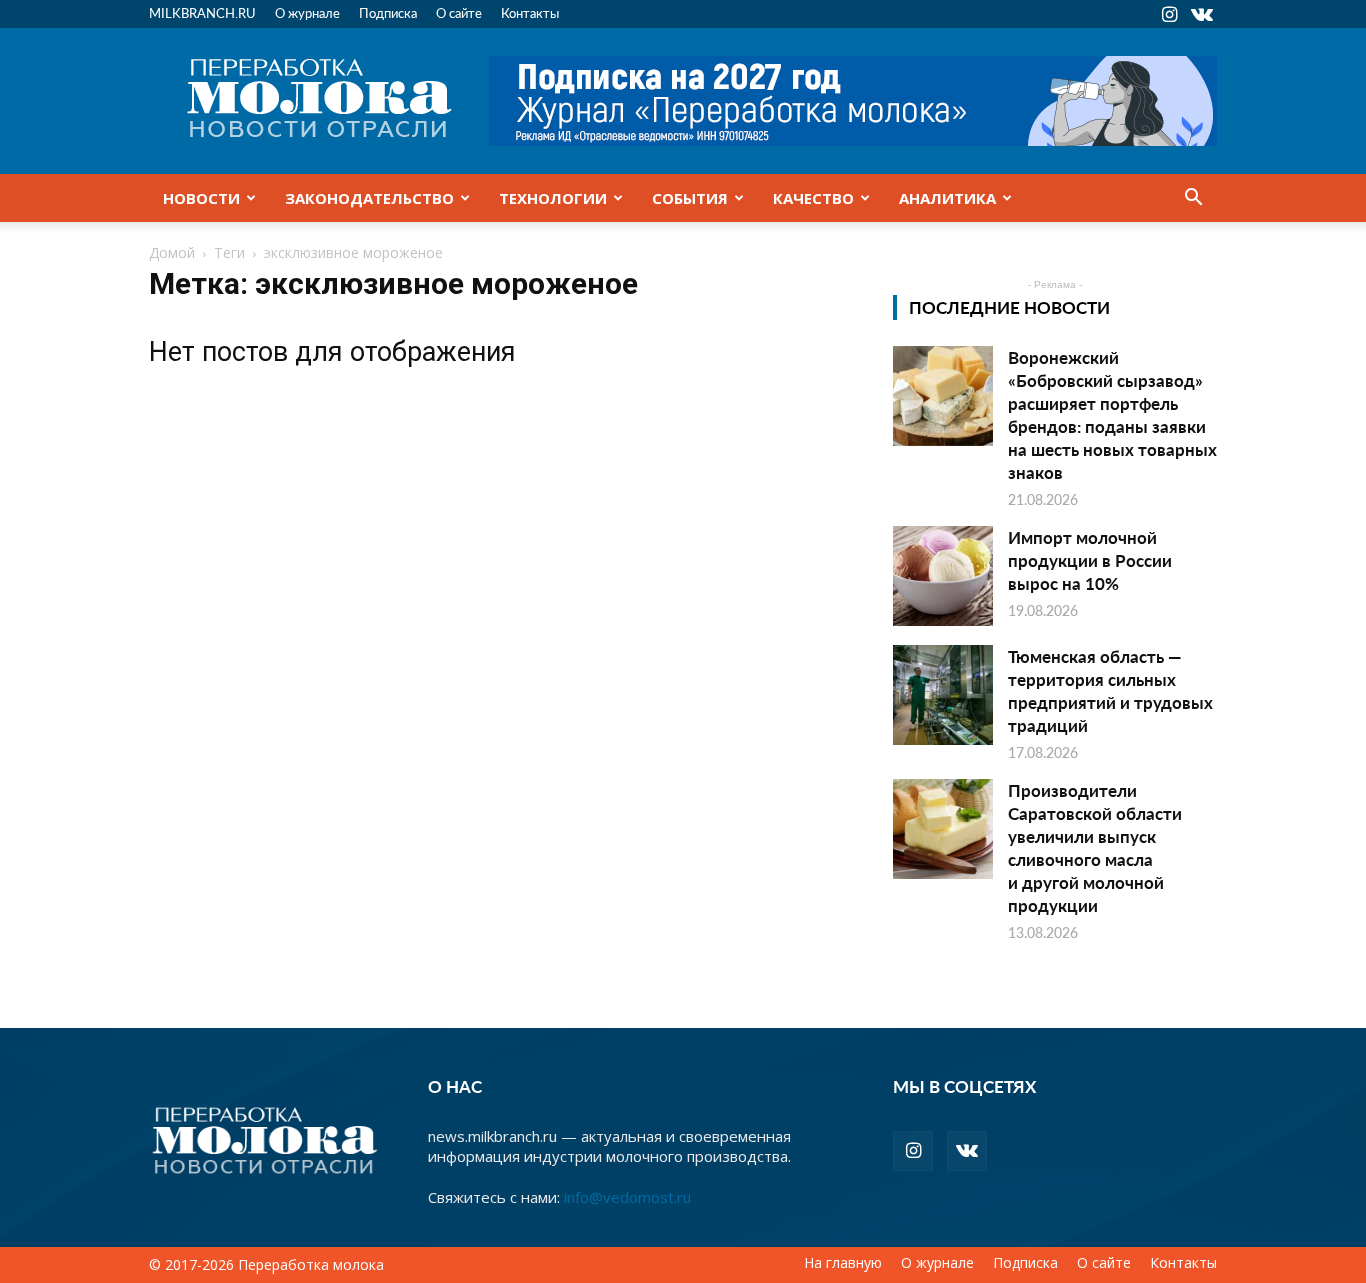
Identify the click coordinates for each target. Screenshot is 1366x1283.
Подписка (388, 12)
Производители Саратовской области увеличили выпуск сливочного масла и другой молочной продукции (1095, 847)
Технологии (553, 198)
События (690, 198)
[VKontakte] (1202, 14)
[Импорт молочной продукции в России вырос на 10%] (943, 576)
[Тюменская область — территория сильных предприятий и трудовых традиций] (943, 695)
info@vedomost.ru (627, 1197)
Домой (172, 252)
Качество (813, 198)
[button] (1193, 199)
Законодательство (369, 198)
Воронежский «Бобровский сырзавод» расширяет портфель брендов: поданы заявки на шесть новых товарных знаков (1112, 414)
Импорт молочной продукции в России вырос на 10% (1090, 560)
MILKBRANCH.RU (202, 12)
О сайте (459, 12)
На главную (843, 1263)
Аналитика (947, 198)
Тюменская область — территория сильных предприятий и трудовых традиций (1110, 690)
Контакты (530, 12)
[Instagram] (1169, 14)
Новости (201, 198)
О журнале (307, 12)
